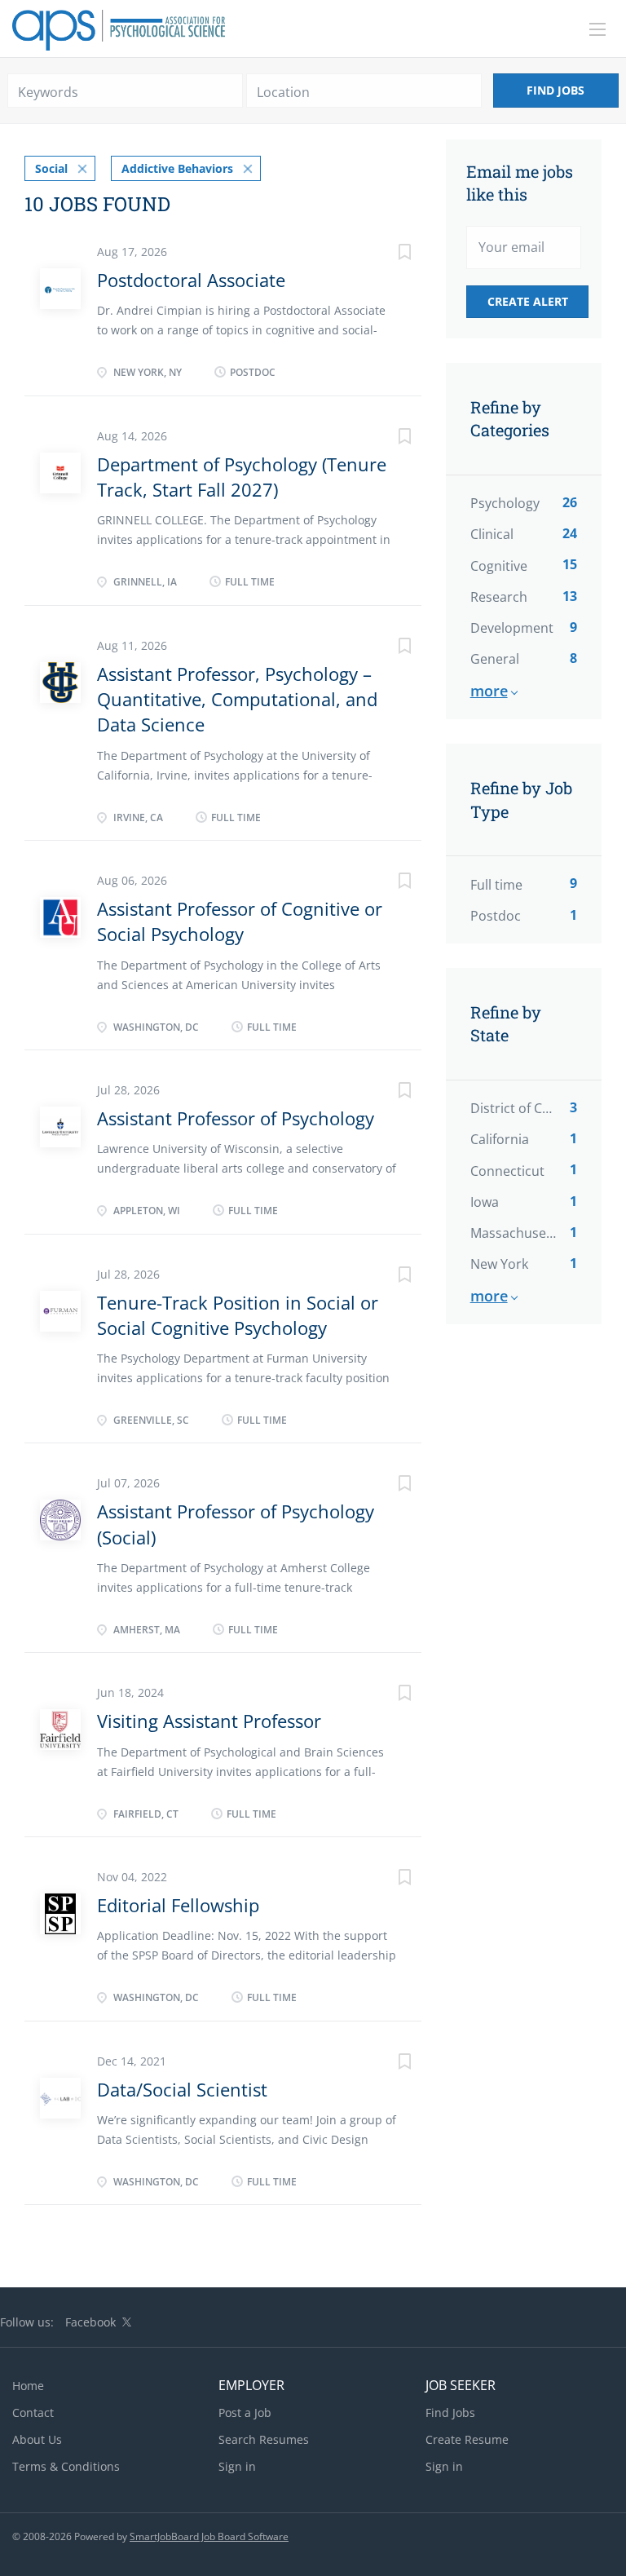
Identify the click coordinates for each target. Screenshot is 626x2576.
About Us (37, 2439)
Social (51, 168)
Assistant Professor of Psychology (236, 1118)
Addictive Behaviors (177, 168)
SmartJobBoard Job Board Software (209, 2536)
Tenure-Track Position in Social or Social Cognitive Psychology (238, 1315)
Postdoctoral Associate (191, 280)
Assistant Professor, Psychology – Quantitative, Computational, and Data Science (237, 699)
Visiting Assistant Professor (209, 1721)
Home (28, 2386)
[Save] (389, 254)
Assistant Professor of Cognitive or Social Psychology (240, 921)
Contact (33, 2413)
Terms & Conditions (66, 2466)
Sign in (237, 2466)
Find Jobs (555, 90)
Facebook (90, 2322)
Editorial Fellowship (178, 1905)
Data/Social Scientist (182, 2089)
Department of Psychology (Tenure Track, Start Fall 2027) (242, 477)
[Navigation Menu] (597, 29)
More (489, 691)
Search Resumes (264, 2439)
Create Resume (467, 2439)
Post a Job (245, 2413)
